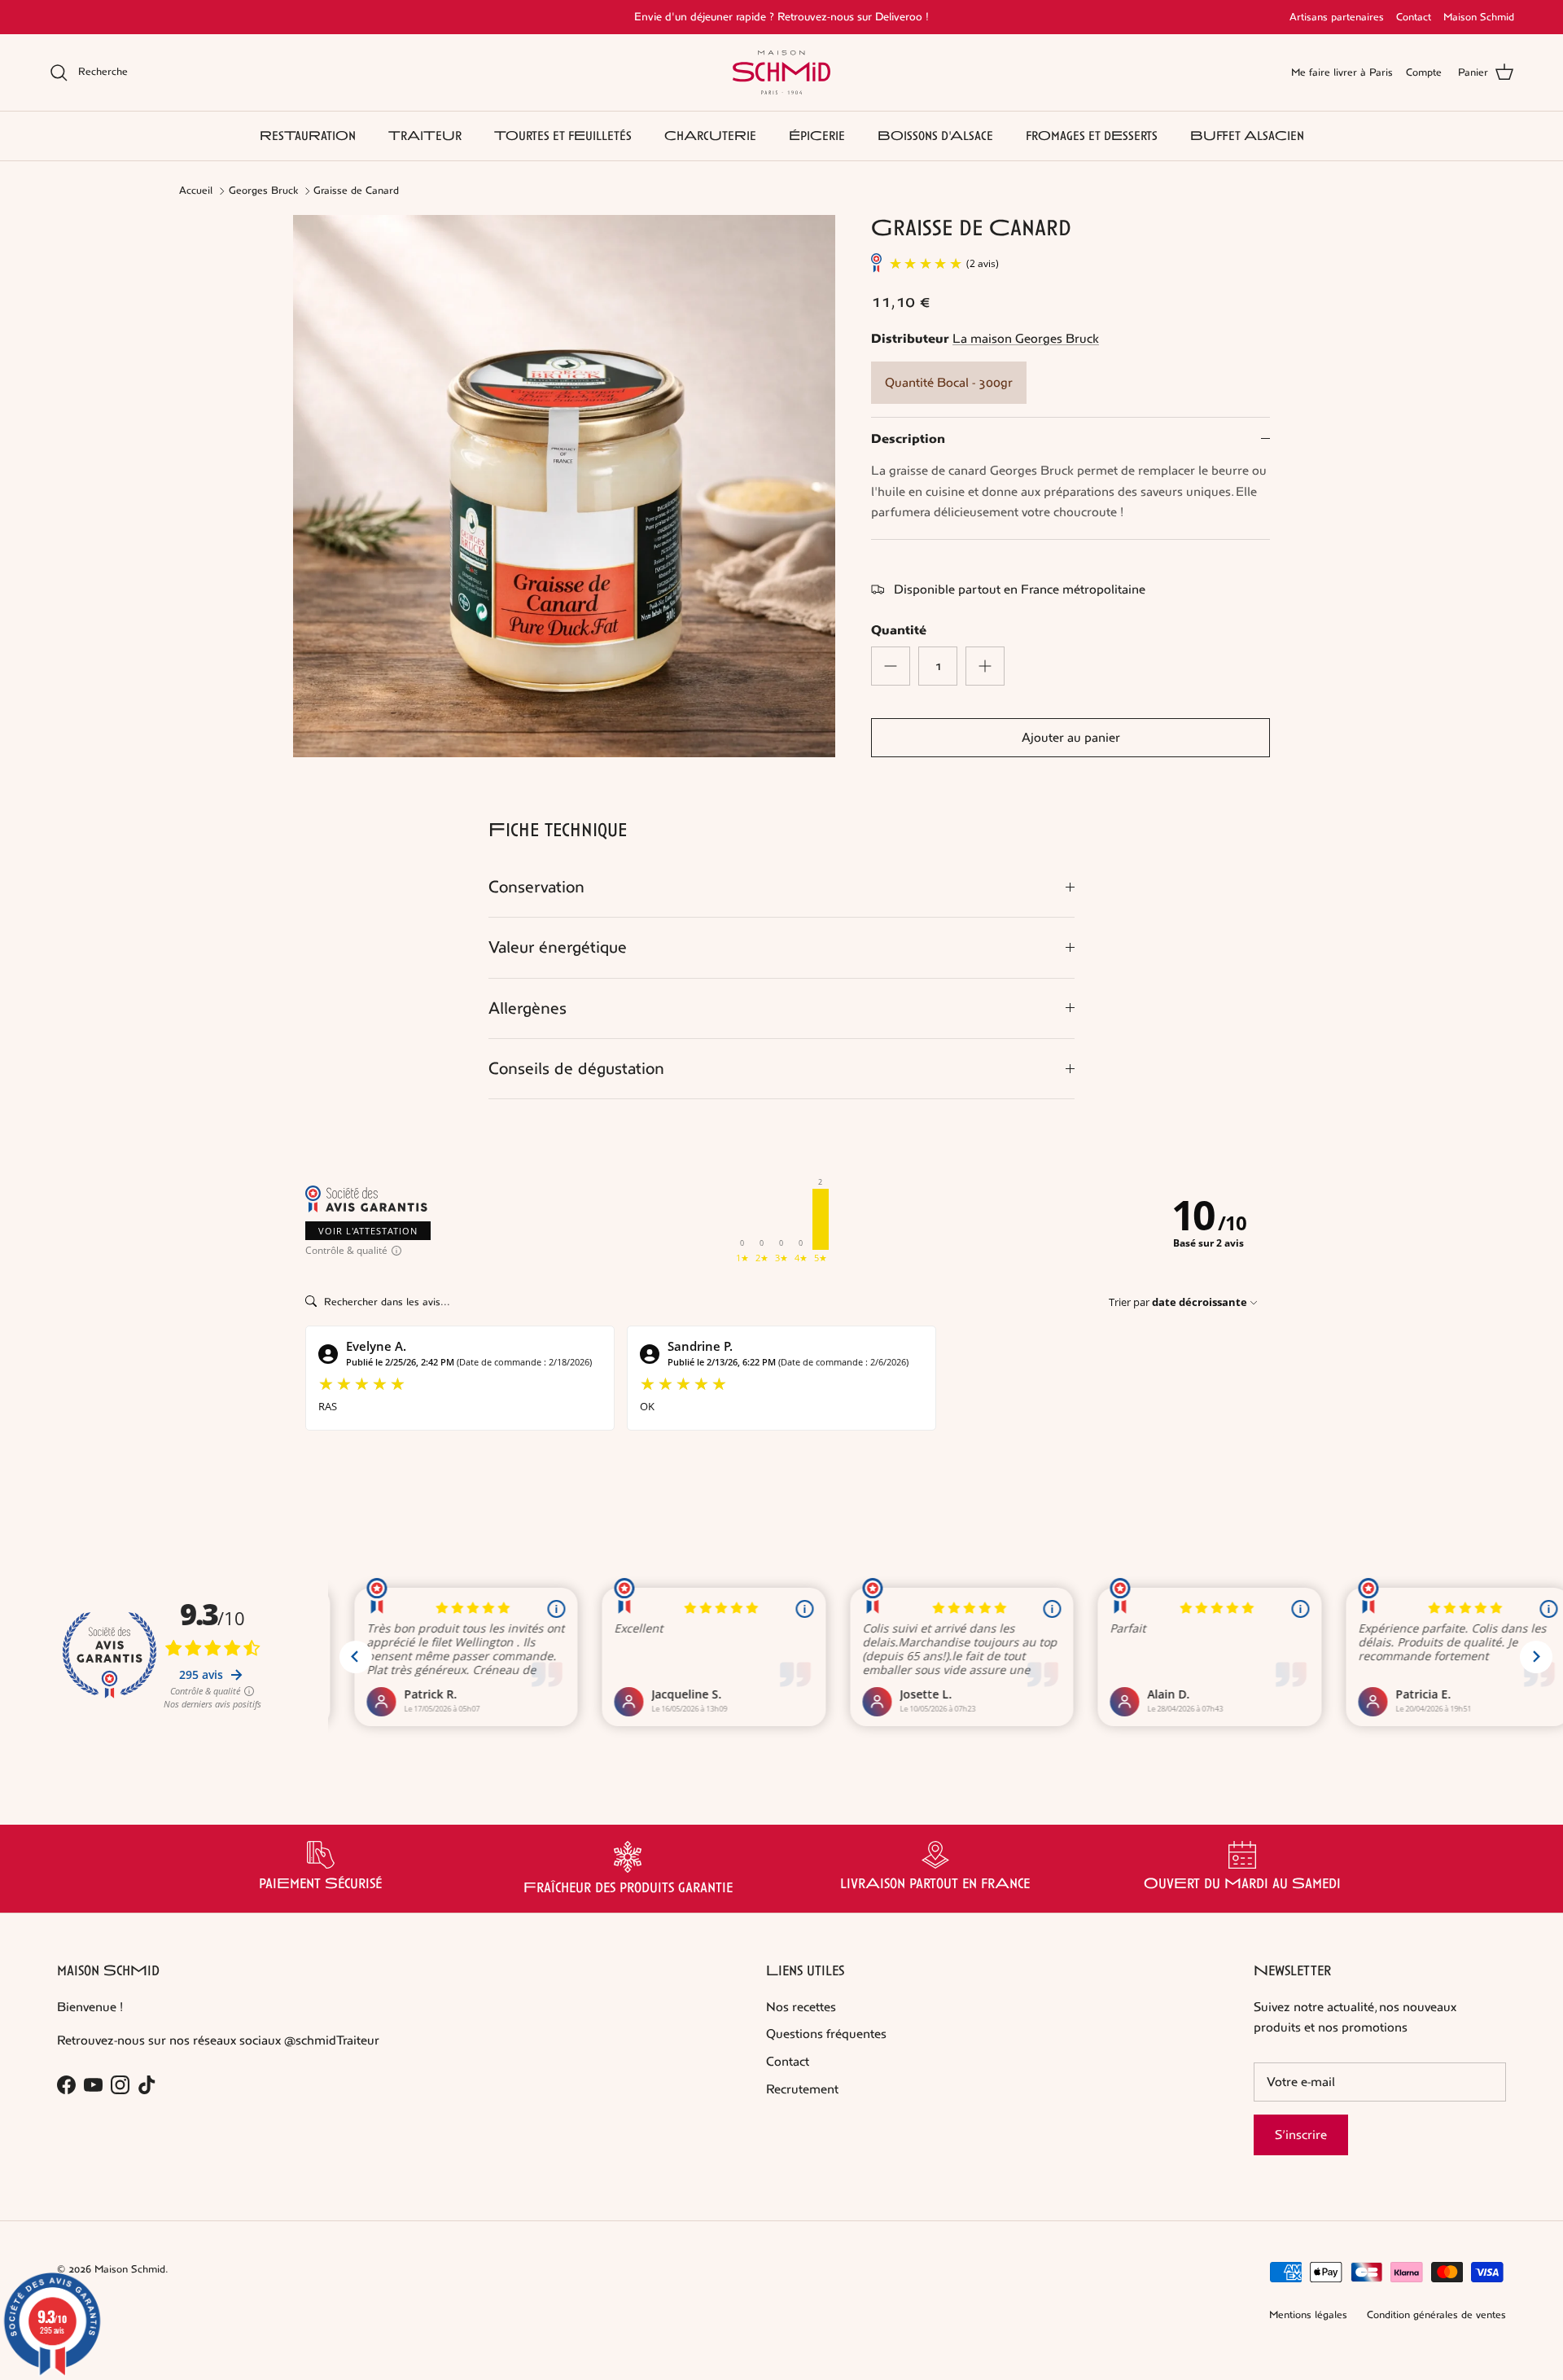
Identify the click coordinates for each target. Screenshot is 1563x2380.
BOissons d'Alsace (935, 136)
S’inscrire (1301, 2135)
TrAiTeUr (425, 136)
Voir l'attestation (368, 1231)
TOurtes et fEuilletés (563, 136)
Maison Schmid (1479, 17)
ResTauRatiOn (308, 136)
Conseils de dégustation (576, 1069)
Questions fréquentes (826, 2034)
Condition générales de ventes (1436, 2315)
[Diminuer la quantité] (891, 666)
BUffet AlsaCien (1247, 136)
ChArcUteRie (710, 136)
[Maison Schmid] (781, 72)
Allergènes (528, 1008)
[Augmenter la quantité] (985, 666)
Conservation (536, 887)
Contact (1414, 17)
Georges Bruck (263, 191)
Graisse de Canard (356, 191)
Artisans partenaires (1337, 17)
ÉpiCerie (817, 136)
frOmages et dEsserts (1092, 136)
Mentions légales (1308, 2315)
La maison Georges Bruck (1026, 338)
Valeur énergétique (558, 947)
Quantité (899, 630)
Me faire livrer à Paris (1342, 72)
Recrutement (802, 2089)
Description (908, 439)
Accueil (196, 191)
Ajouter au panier (1071, 737)
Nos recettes (801, 2007)
